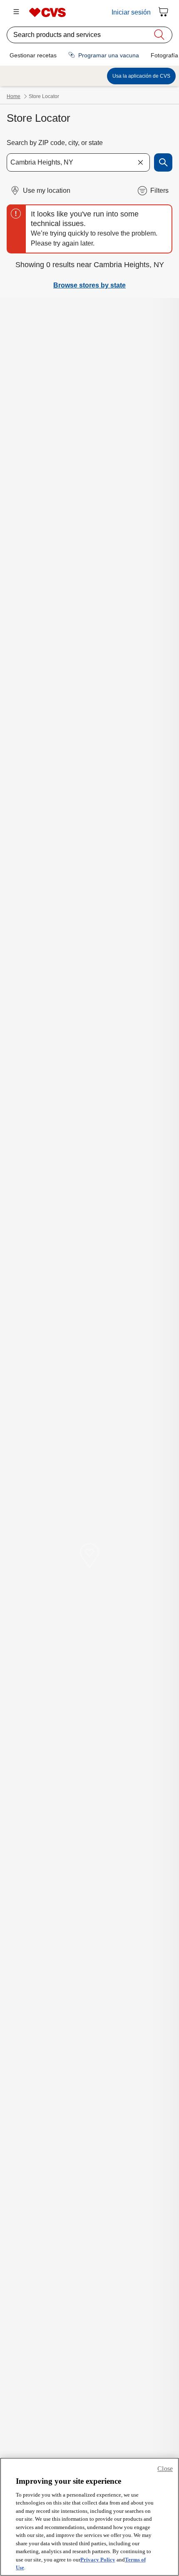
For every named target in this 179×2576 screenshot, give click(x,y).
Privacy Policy (98, 2560)
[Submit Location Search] (163, 162)
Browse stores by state (89, 285)
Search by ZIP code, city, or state (55, 143)
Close (165, 2469)
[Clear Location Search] (140, 162)
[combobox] (78, 162)
